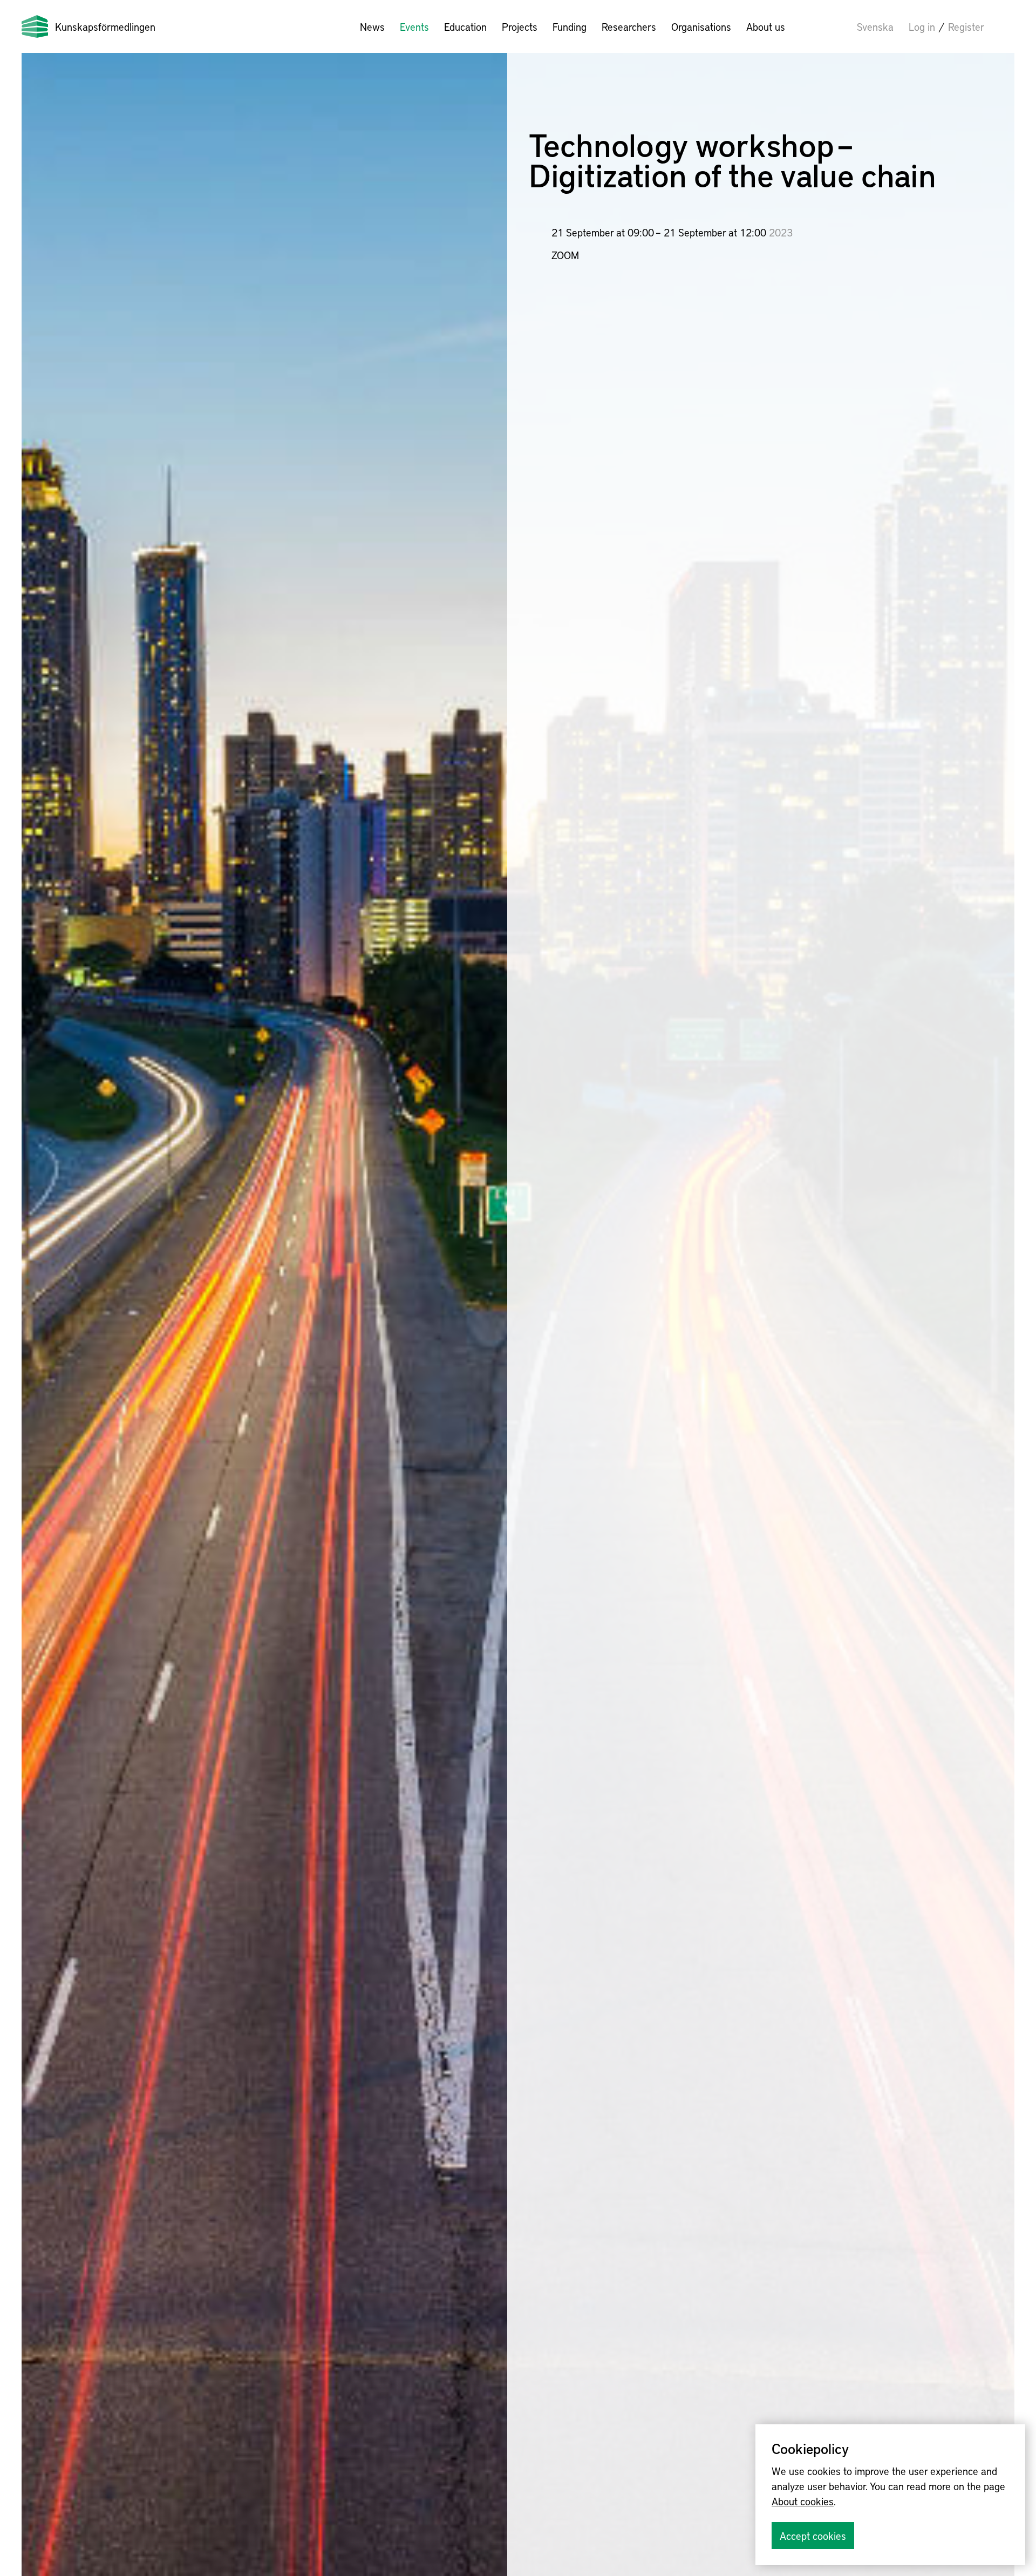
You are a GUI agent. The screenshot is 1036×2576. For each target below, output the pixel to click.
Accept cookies (813, 2536)
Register (966, 26)
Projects (520, 26)
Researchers (629, 26)
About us (766, 26)
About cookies (803, 2501)
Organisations (701, 26)
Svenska (875, 26)
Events (414, 26)
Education (465, 26)
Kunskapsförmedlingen (105, 26)
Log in (922, 26)
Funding (570, 26)
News (372, 26)
